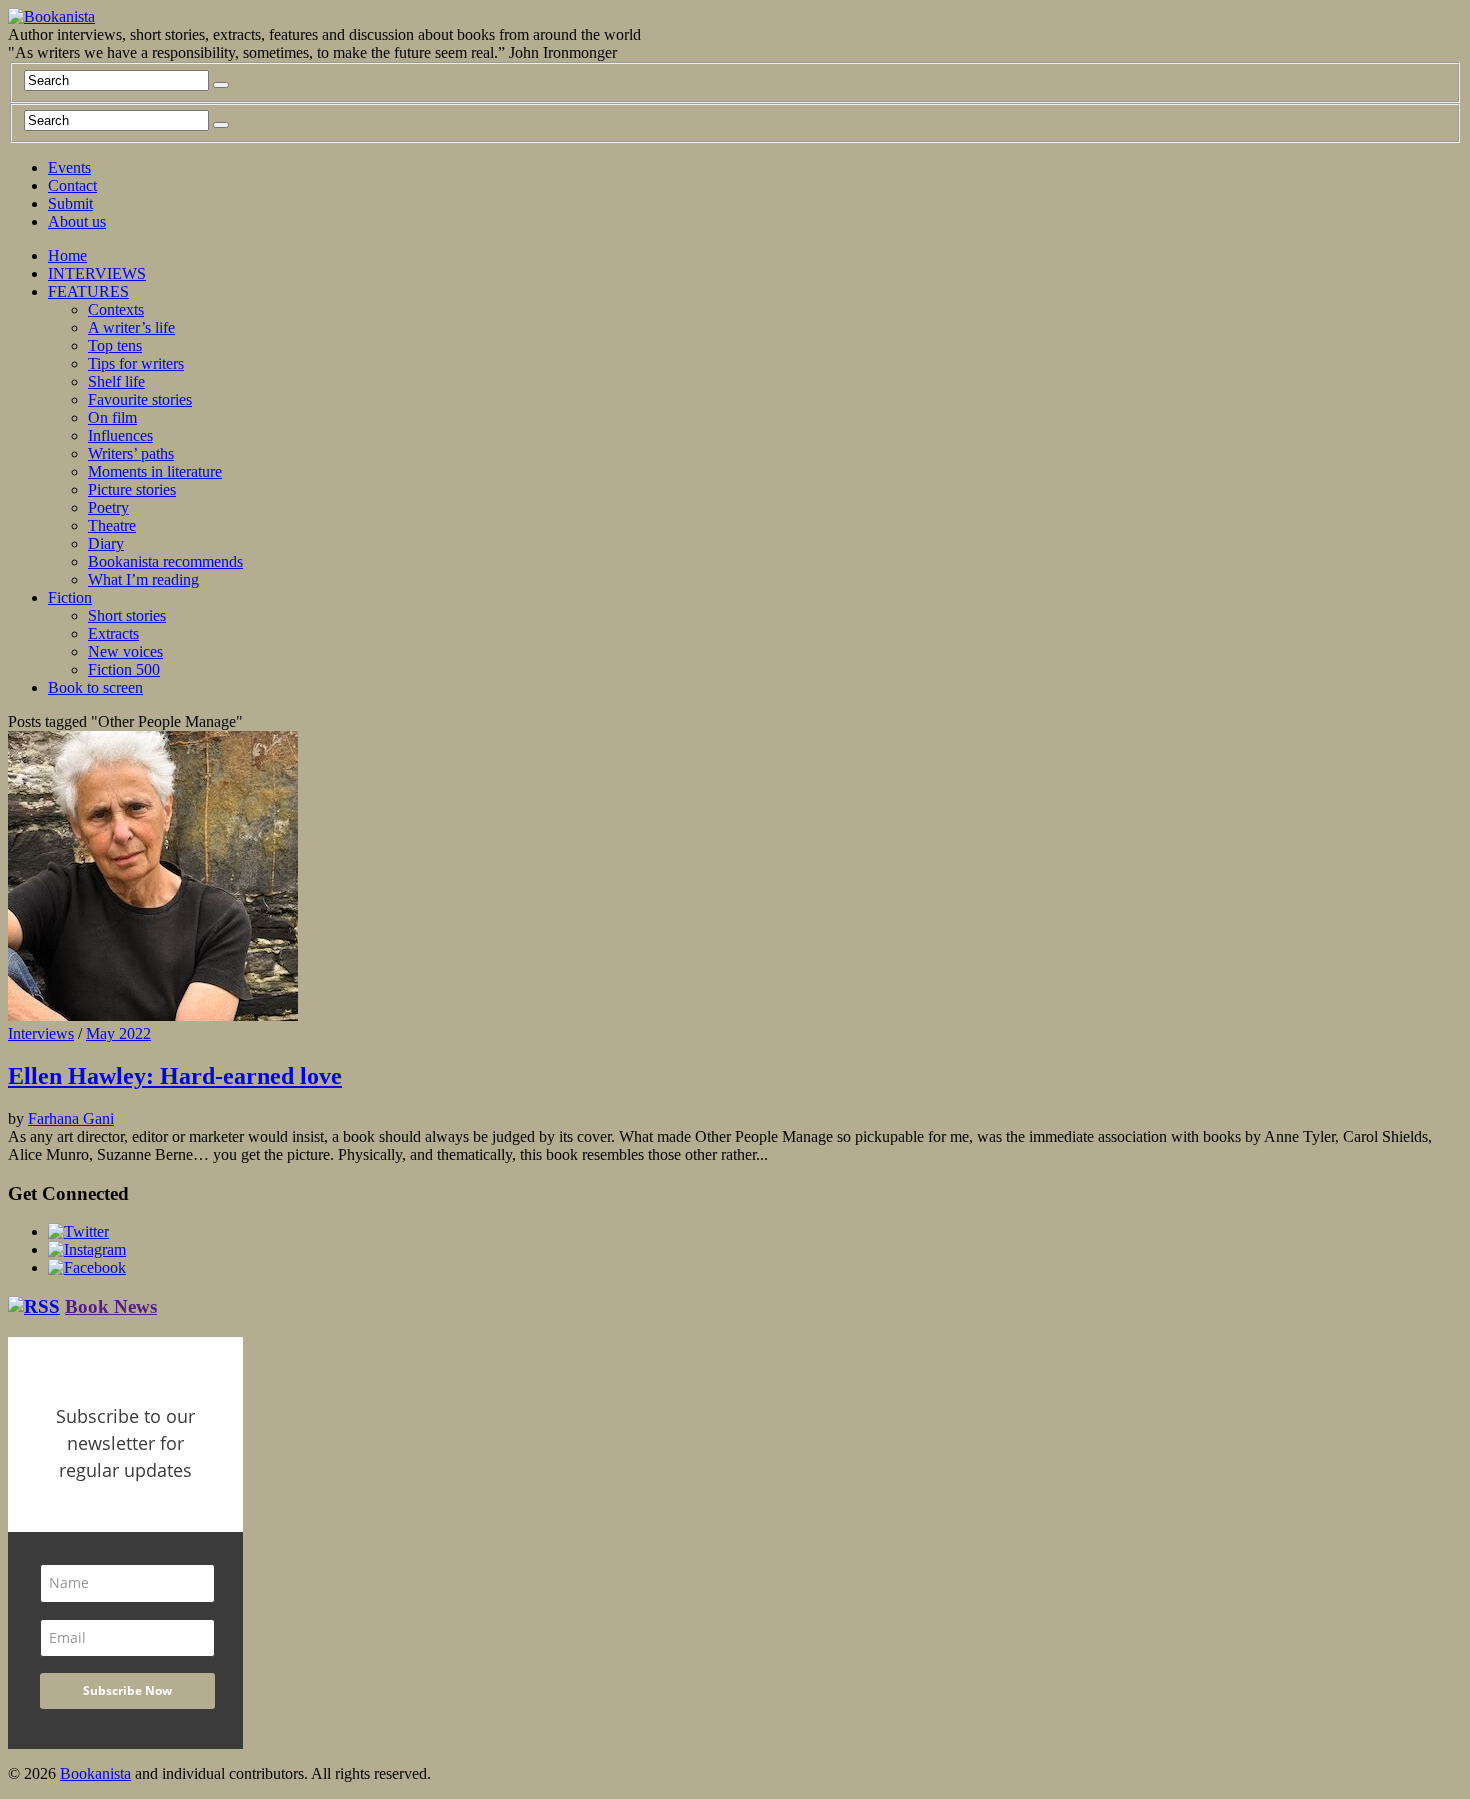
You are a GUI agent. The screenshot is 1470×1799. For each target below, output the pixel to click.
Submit (70, 203)
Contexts (116, 309)
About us (77, 221)
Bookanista (95, 1773)
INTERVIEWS (97, 273)
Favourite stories (140, 399)
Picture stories (132, 489)
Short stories (127, 615)
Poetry (108, 507)
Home (67, 255)
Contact (72, 185)
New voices (125, 651)
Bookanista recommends (165, 561)
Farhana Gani (71, 1118)
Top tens (115, 345)
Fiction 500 (124, 669)
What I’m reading (143, 579)
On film (112, 417)
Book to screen (95, 687)
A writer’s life (131, 327)
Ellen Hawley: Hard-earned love (175, 1076)
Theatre (112, 525)
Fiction (70, 597)
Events (69, 167)
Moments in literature (155, 471)
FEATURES (88, 291)
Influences (120, 435)
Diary (106, 543)
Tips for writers (136, 363)
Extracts (113, 633)
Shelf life (116, 381)
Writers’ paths (131, 453)
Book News (111, 1306)
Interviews (41, 1033)
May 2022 (118, 1033)
